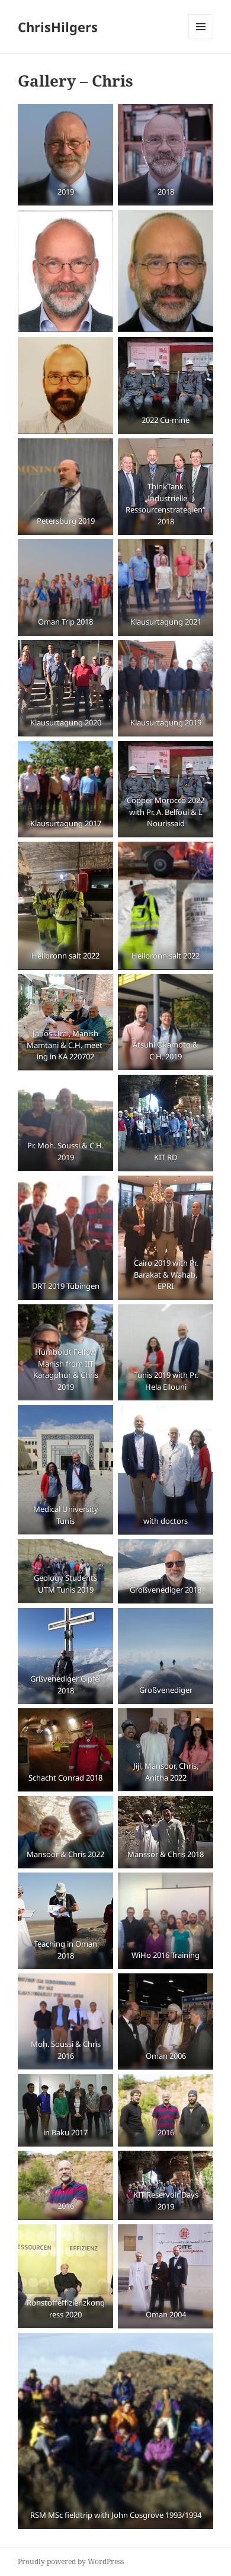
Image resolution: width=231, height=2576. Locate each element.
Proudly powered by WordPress (71, 2561)
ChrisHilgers (58, 27)
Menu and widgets (201, 39)
